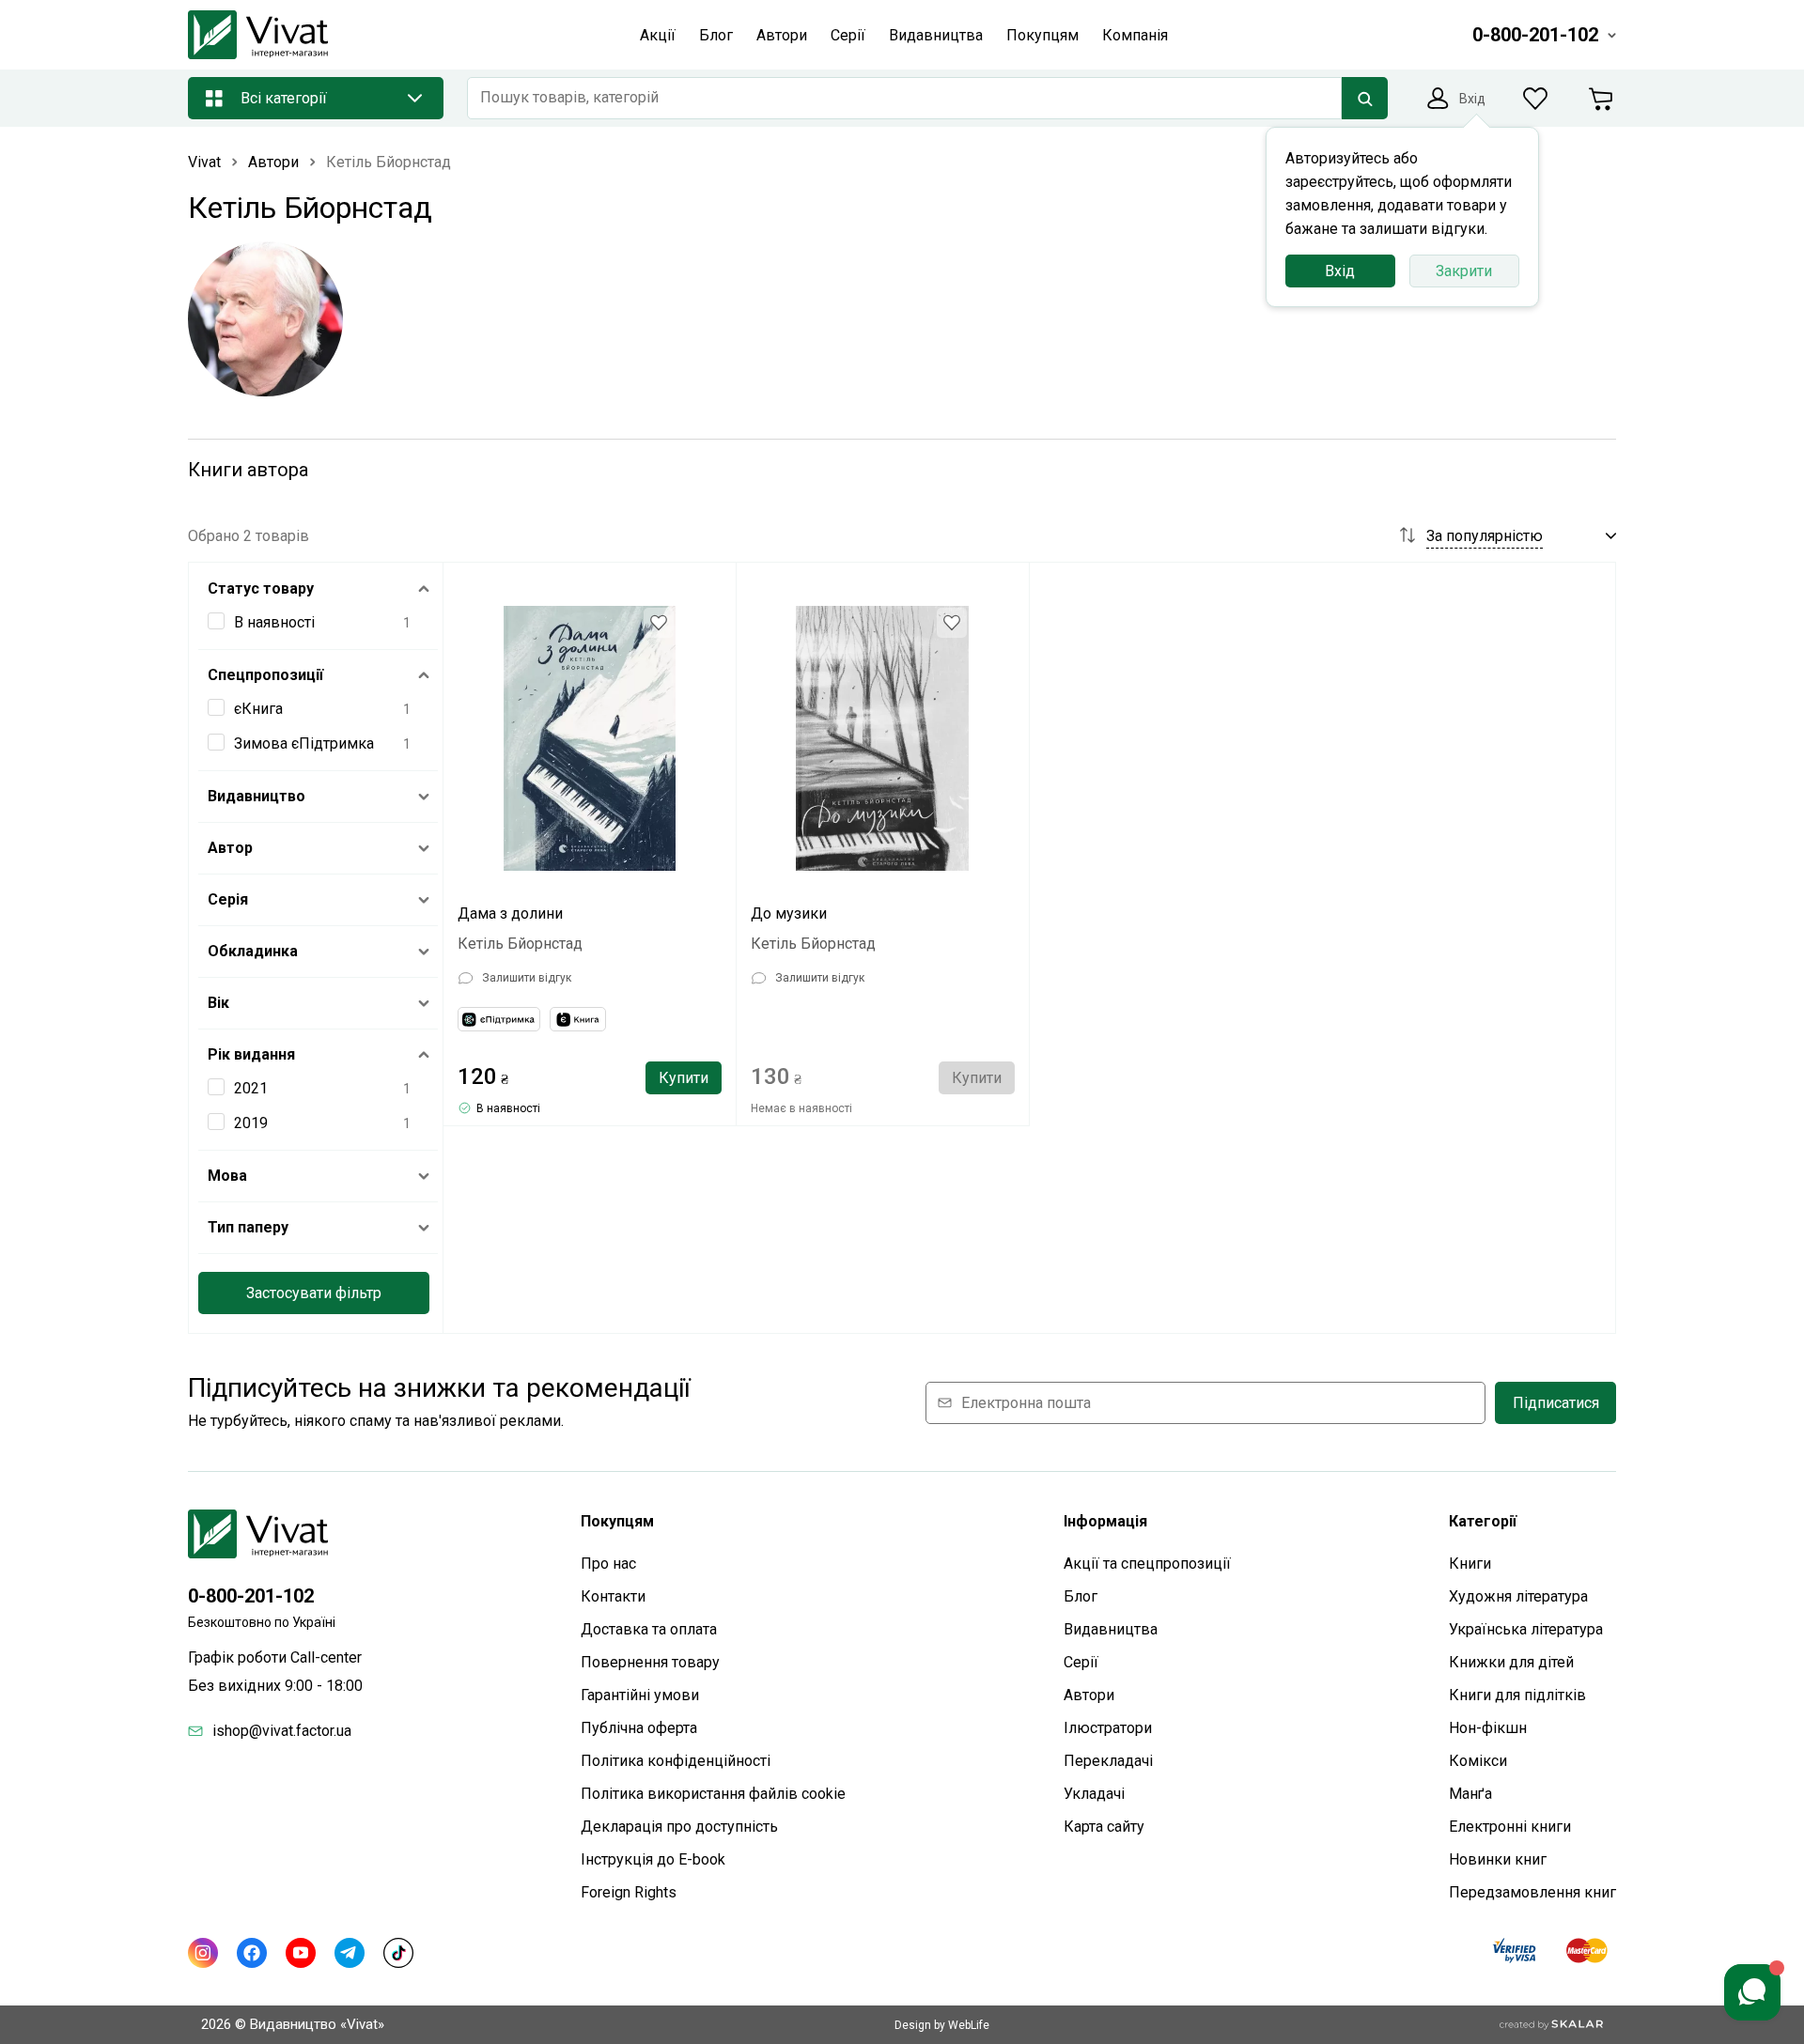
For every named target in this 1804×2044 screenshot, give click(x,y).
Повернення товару (650, 1662)
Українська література (1526, 1629)
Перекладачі (1108, 1761)
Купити (684, 1078)
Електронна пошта (1026, 1403)
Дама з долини (510, 914)
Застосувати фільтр (314, 1293)
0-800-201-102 (251, 1596)
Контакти (613, 1596)
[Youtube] (301, 1953)
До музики (789, 914)
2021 (251, 1088)
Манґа (1470, 1794)
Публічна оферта (639, 1728)
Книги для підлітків (1517, 1695)
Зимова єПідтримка (304, 743)
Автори (1089, 1695)
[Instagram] (203, 1953)
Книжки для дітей (1511, 1662)
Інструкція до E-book (653, 1859)
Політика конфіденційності (676, 1761)
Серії (1081, 1662)
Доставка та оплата (649, 1629)
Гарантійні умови (640, 1695)
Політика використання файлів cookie (713, 1794)
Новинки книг (1498, 1859)
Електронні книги (1510, 1827)
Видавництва (1111, 1629)
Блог (1081, 1596)
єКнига (258, 709)
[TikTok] (398, 1953)
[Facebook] (252, 1953)
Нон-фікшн (1488, 1728)
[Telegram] (350, 1953)
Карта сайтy (1104, 1827)
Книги (1470, 1564)
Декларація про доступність (679, 1827)
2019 (251, 1123)
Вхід (1340, 271)
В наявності (274, 622)
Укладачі (1094, 1794)
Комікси (1478, 1761)
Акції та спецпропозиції (1147, 1564)
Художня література (1518, 1596)
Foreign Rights (629, 1892)
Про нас (608, 1564)
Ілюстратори (1108, 1728)
